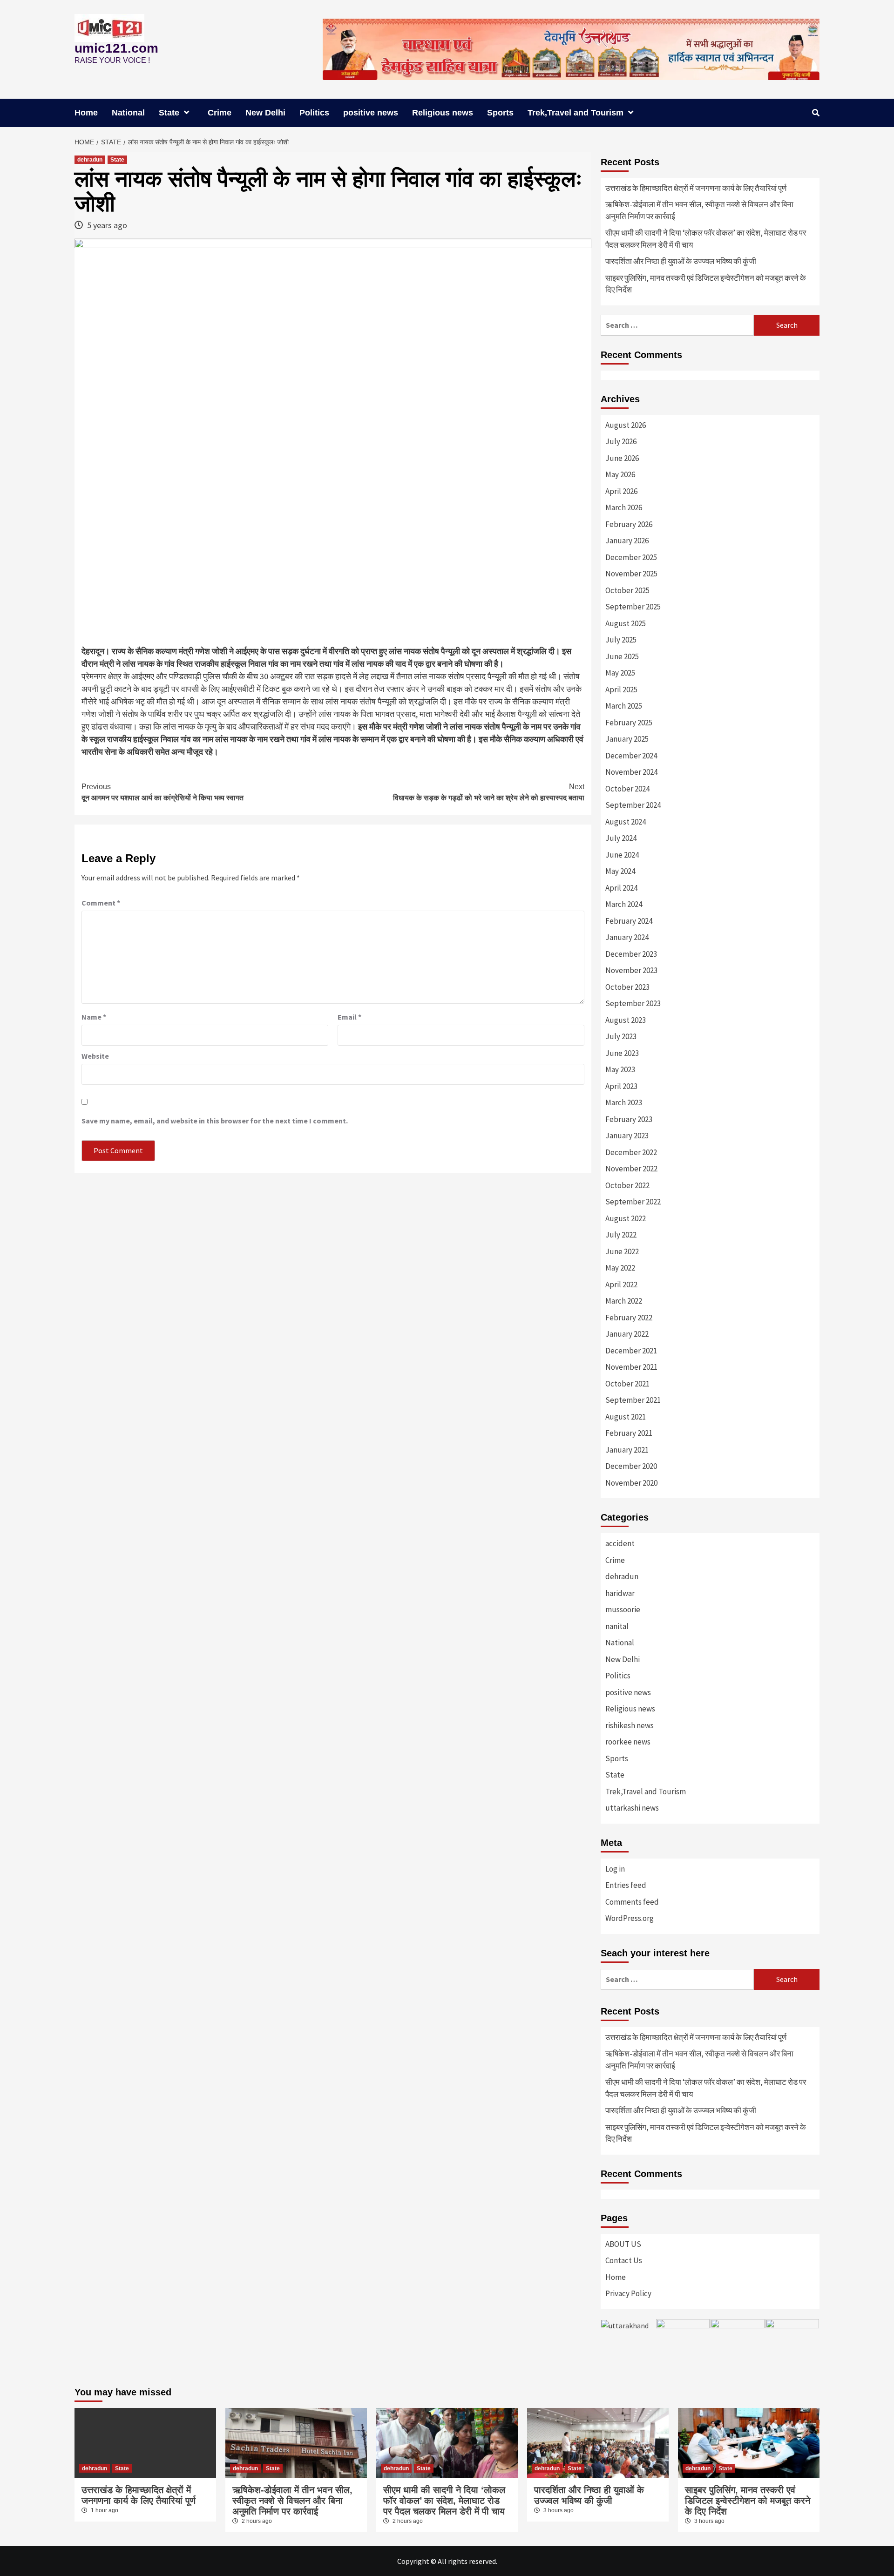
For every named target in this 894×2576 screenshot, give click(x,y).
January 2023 (627, 1136)
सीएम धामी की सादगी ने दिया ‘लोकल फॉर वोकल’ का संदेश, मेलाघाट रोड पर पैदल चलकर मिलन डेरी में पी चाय (706, 239)
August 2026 (626, 425)
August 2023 (626, 1020)
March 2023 (624, 1102)
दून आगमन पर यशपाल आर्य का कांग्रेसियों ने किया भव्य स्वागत (163, 792)
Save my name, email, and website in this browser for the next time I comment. (215, 1121)
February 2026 (629, 524)
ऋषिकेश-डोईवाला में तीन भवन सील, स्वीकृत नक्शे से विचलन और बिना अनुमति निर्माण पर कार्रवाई (699, 210)
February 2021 (629, 1433)
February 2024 (629, 921)
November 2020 (631, 1483)
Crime (220, 113)
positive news (371, 113)
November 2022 (631, 1169)
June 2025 (622, 656)
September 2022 (633, 1202)
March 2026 (624, 507)
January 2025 (627, 739)
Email (349, 1017)
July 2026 (621, 441)
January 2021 (627, 1450)
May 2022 (620, 1268)
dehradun (90, 160)
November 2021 (631, 1367)
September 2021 (633, 1400)
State (169, 113)
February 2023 (629, 1119)
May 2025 (620, 673)
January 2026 (627, 541)
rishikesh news (630, 1725)
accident (620, 1543)
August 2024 (626, 822)
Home (86, 113)
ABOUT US (623, 2244)
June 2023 (622, 1053)
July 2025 (621, 640)
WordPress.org (630, 1918)
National (128, 113)
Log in (615, 1869)
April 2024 (621, 888)
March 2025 (624, 706)
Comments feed (632, 1902)
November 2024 (631, 772)
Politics (314, 113)
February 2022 (629, 1318)
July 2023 (621, 1036)
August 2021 (626, 1417)
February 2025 (629, 723)
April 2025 (621, 690)
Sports (500, 113)
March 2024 (624, 904)
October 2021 (627, 1384)
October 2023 (627, 987)
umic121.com (116, 48)
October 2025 (627, 590)
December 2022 (631, 1152)
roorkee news (628, 1742)
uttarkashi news (632, 1808)
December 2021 (631, 1351)
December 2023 (631, 954)
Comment (101, 903)
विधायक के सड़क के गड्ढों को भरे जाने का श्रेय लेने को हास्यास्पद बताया (489, 792)
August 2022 (626, 1218)
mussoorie (623, 1609)
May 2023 (620, 1069)
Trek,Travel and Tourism (576, 113)
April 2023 (621, 1086)
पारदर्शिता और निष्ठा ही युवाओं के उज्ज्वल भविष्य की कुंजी (681, 261)
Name (94, 1017)
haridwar (620, 1593)
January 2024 (627, 937)
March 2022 (624, 1301)
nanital (617, 1626)
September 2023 (633, 1003)
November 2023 (631, 970)
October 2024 (627, 789)
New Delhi (265, 113)
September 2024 (633, 805)
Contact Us (624, 2260)
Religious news (443, 113)
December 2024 (631, 756)
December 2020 (631, 1466)
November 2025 (631, 574)
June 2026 (622, 458)
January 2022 (627, 1334)
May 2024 (620, 871)
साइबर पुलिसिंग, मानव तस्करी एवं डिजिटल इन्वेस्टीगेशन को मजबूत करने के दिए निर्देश (706, 284)
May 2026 (620, 474)
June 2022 (622, 1251)
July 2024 (621, 838)
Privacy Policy (628, 2293)
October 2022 (627, 1185)
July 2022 (621, 1235)
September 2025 (633, 607)
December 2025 (631, 557)
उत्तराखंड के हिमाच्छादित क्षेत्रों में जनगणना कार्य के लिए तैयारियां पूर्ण (696, 188)
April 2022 (621, 1285)
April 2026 (621, 491)
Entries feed (626, 1885)
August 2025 (626, 623)
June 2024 (622, 855)
